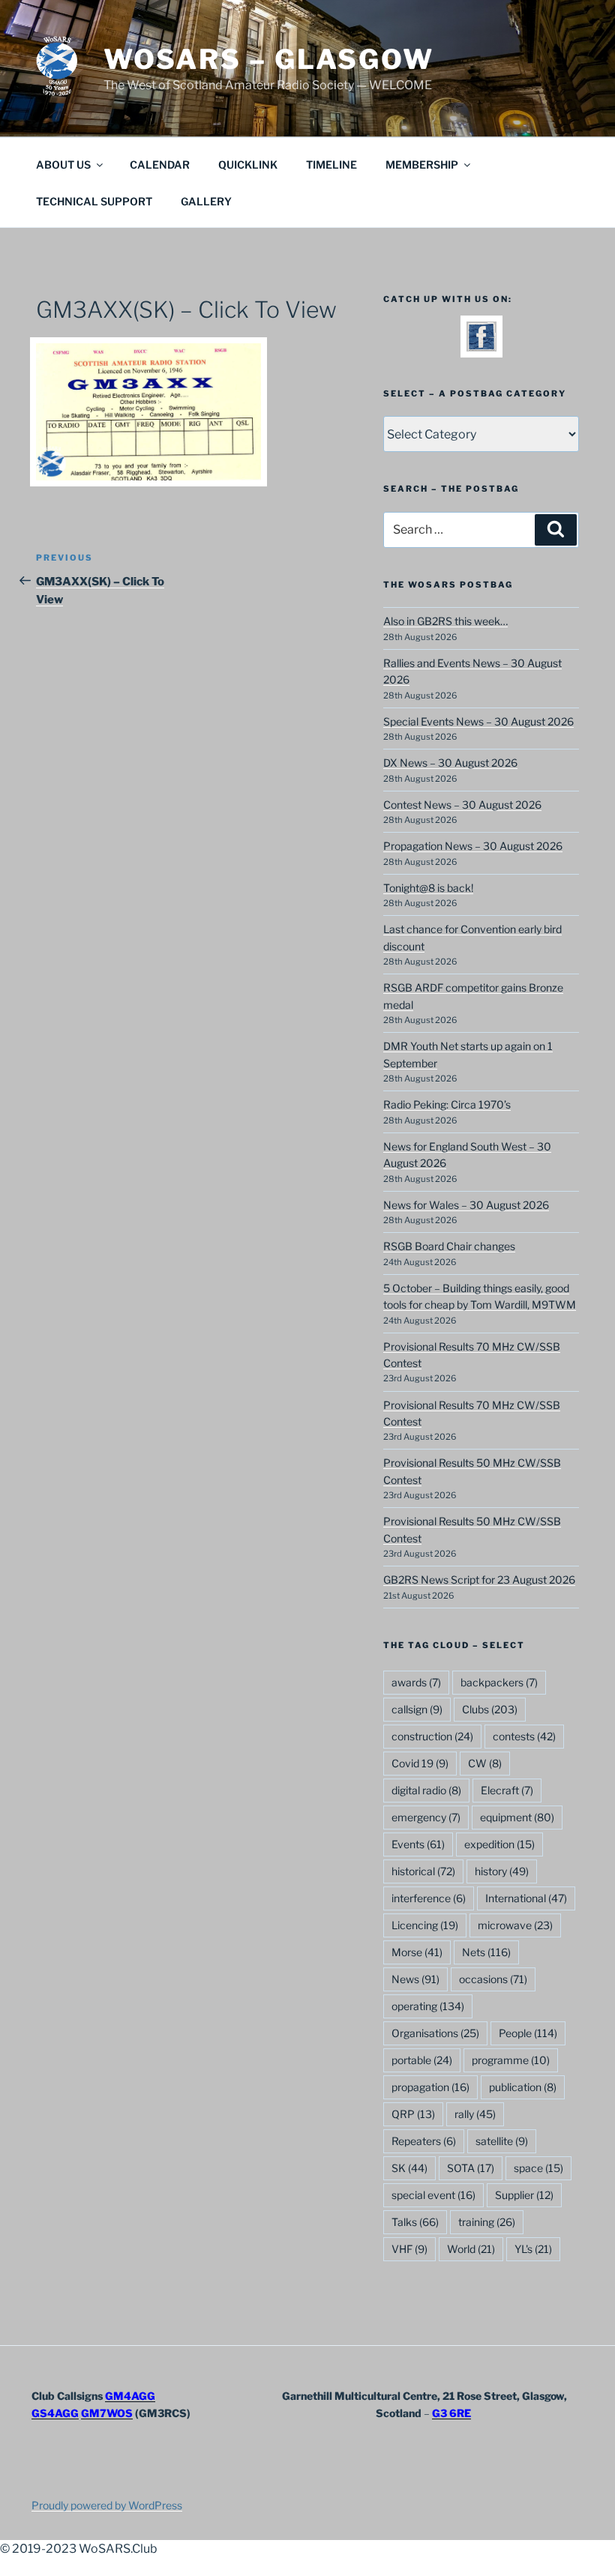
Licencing (425, 1925)
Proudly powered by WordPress (107, 2505)
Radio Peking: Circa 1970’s (447, 1104)
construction (432, 1736)
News (415, 1979)
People (528, 2033)
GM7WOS (107, 2413)
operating (428, 2006)
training (487, 2222)
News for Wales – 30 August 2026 (466, 1205)
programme (511, 2060)
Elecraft (507, 1790)
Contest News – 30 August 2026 (462, 805)
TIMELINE (331, 165)
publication (523, 2087)
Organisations (435, 2033)
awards (416, 1682)
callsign (417, 1709)
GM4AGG (130, 2396)
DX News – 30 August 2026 (450, 763)
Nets (486, 1952)
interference (429, 1898)
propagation (430, 2087)
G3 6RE (451, 2413)
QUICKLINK (248, 165)
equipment (517, 1817)
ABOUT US (63, 165)
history (502, 1871)
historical (423, 1871)
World (471, 2249)
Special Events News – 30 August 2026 (478, 721)
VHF (409, 2249)
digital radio (426, 1790)
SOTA (471, 2168)
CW (485, 1763)
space (538, 2168)
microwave (515, 1925)
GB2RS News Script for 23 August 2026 (479, 1580)
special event (433, 2195)
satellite (502, 2141)
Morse (417, 1952)
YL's (533, 2249)
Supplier (524, 2195)
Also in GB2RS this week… (445, 621)
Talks (415, 2222)
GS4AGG (55, 2413)
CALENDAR (160, 165)
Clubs (490, 1709)
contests (524, 1736)
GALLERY (206, 201)
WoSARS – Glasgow (269, 59)
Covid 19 (420, 1763)
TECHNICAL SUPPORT (94, 201)
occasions (493, 1979)
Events (418, 1844)
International (526, 1898)
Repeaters (424, 2141)
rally (475, 2114)
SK (409, 2168)
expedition (499, 1844)
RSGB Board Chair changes (449, 1246)
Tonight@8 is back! (428, 888)
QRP (413, 2114)
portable (422, 2060)
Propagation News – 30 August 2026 (473, 846)
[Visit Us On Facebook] (481, 347)
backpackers (499, 1682)
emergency (426, 1817)
